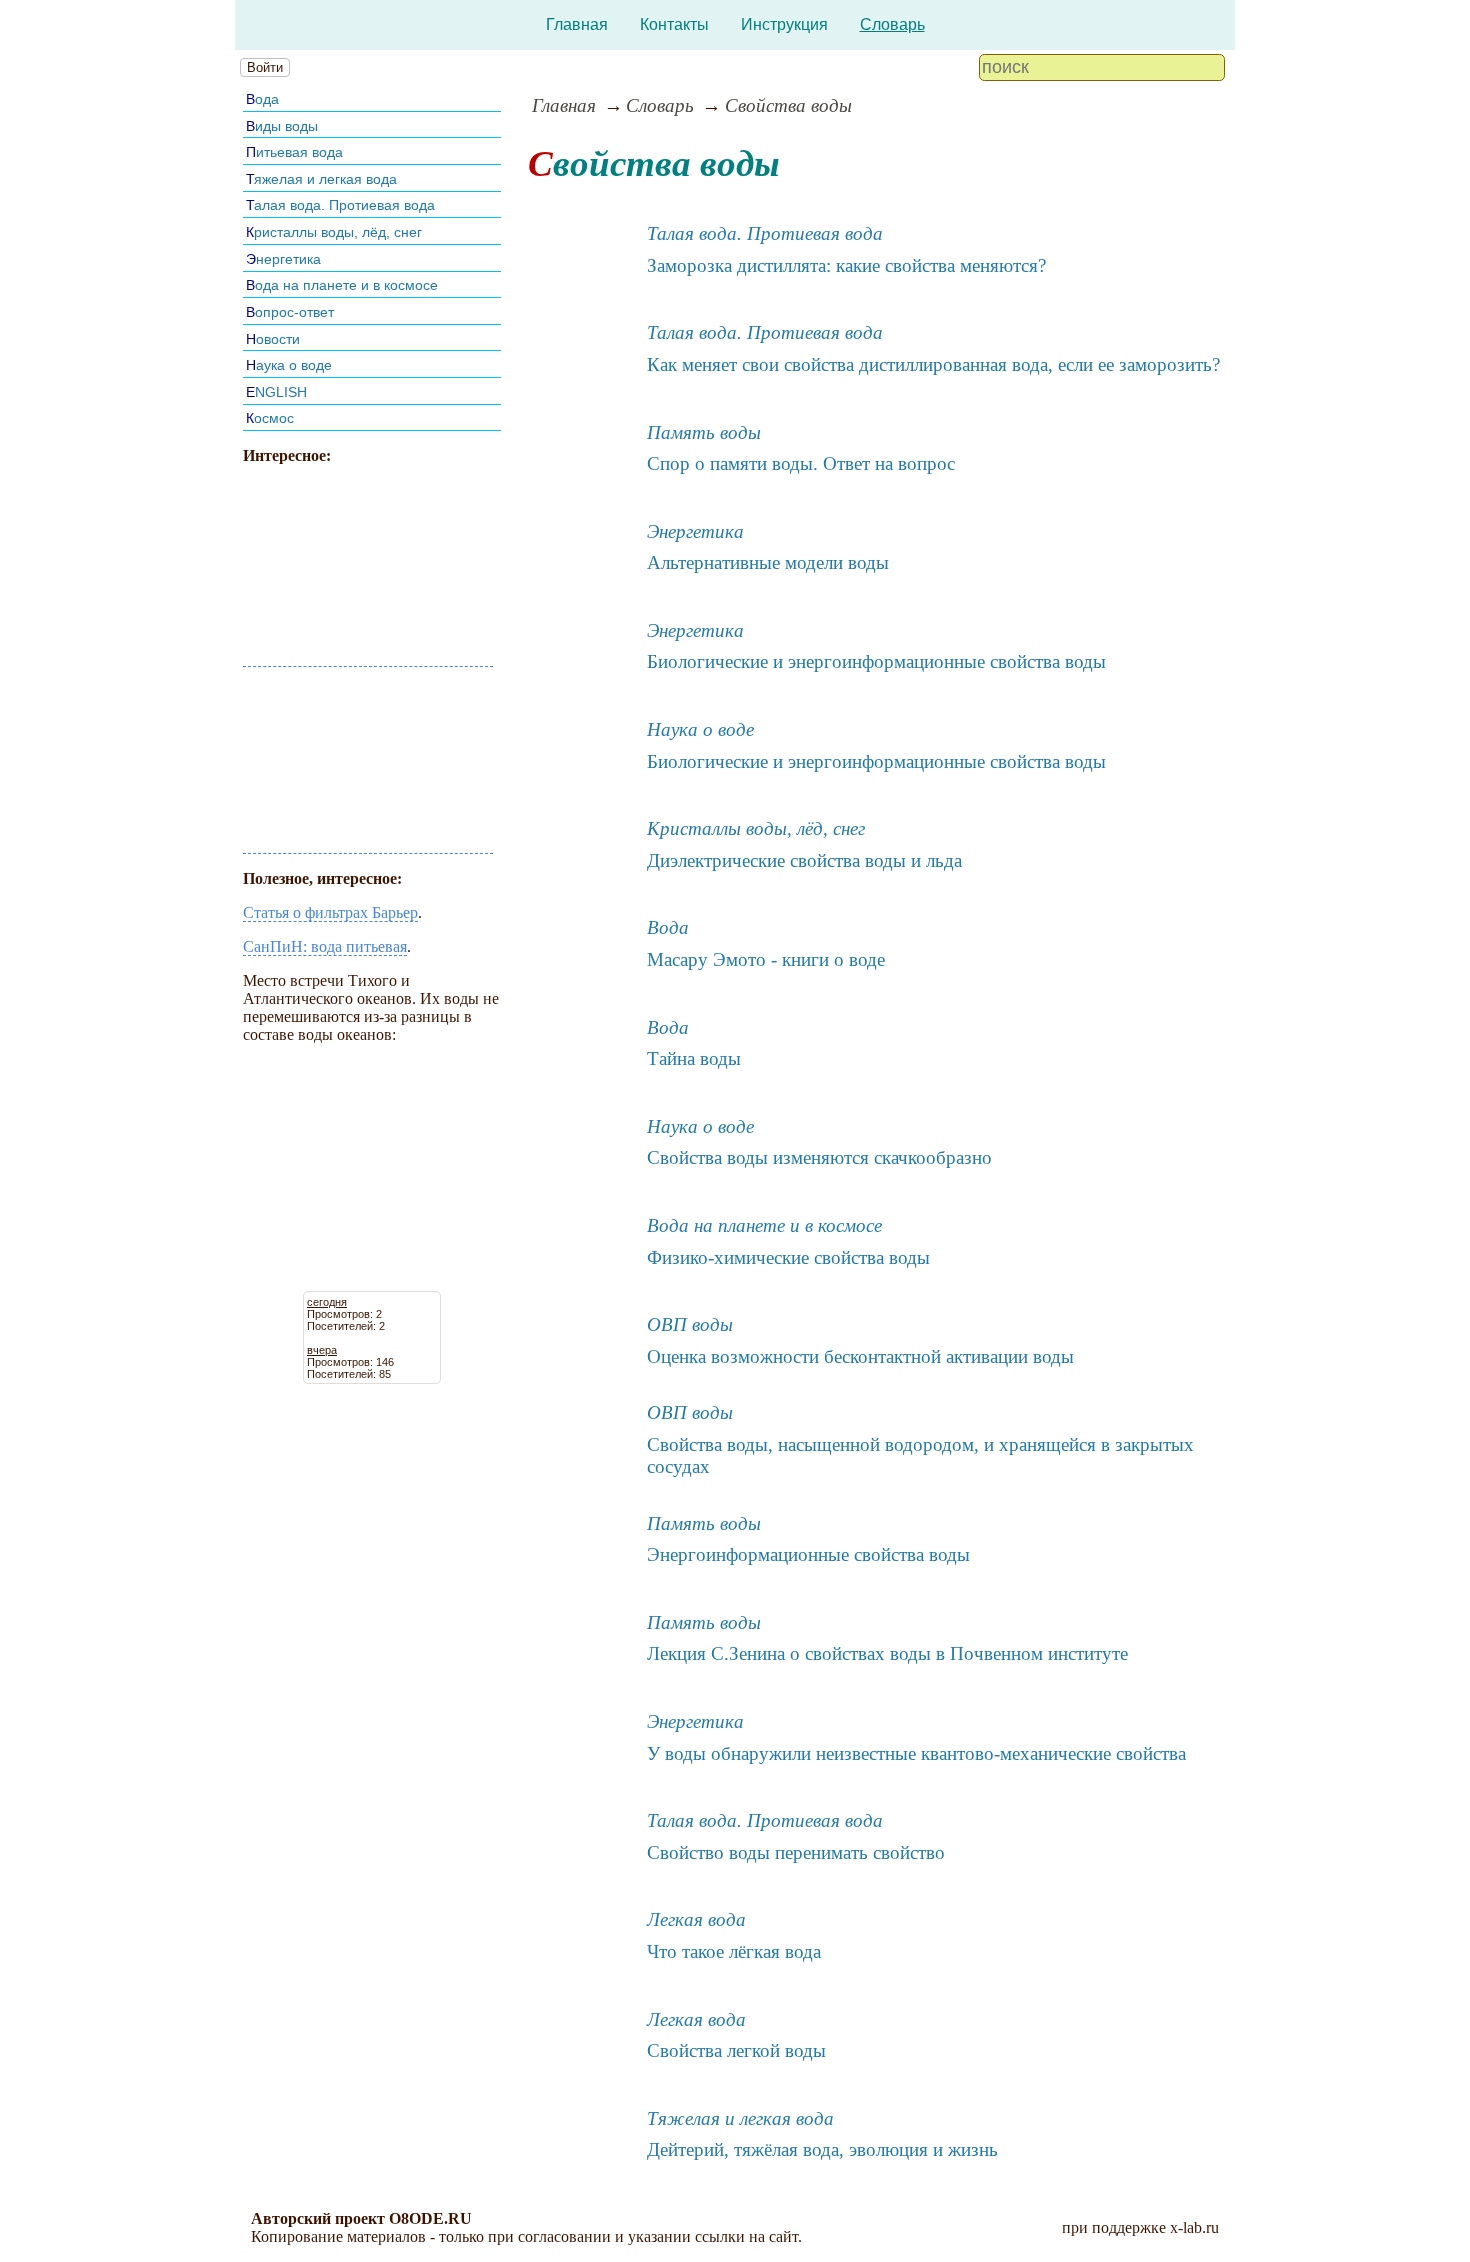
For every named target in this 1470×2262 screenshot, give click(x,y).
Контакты (674, 24)
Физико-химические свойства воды (788, 1257)
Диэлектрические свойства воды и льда (804, 860)
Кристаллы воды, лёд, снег (334, 232)
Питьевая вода (294, 152)
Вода (262, 99)
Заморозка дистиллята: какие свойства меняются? (846, 265)
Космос (270, 418)
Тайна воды (694, 1058)
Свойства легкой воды (736, 2050)
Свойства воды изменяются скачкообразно (819, 1157)
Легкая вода (696, 1919)
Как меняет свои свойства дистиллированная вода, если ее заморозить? (933, 364)
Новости (273, 339)
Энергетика (283, 259)
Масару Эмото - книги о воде (766, 959)
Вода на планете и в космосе (342, 285)
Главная (577, 24)
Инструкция (784, 24)
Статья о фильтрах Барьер (330, 912)
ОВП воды (690, 1324)
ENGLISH (276, 392)
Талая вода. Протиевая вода (340, 205)
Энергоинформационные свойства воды (808, 1554)
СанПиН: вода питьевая (325, 946)
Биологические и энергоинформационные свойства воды (876, 661)
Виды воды (282, 126)
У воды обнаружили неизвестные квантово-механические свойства (916, 1753)
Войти (265, 67)
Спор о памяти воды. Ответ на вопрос (801, 463)
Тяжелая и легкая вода (321, 179)
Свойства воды (788, 105)
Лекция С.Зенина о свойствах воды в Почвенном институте (887, 1653)
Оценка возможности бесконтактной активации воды (860, 1356)
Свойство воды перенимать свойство (796, 1852)
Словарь (892, 24)
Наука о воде (289, 365)
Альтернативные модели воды (768, 562)
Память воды (704, 432)
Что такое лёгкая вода (734, 1951)
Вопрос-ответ (290, 312)
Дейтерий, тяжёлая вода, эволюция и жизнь (822, 2149)
